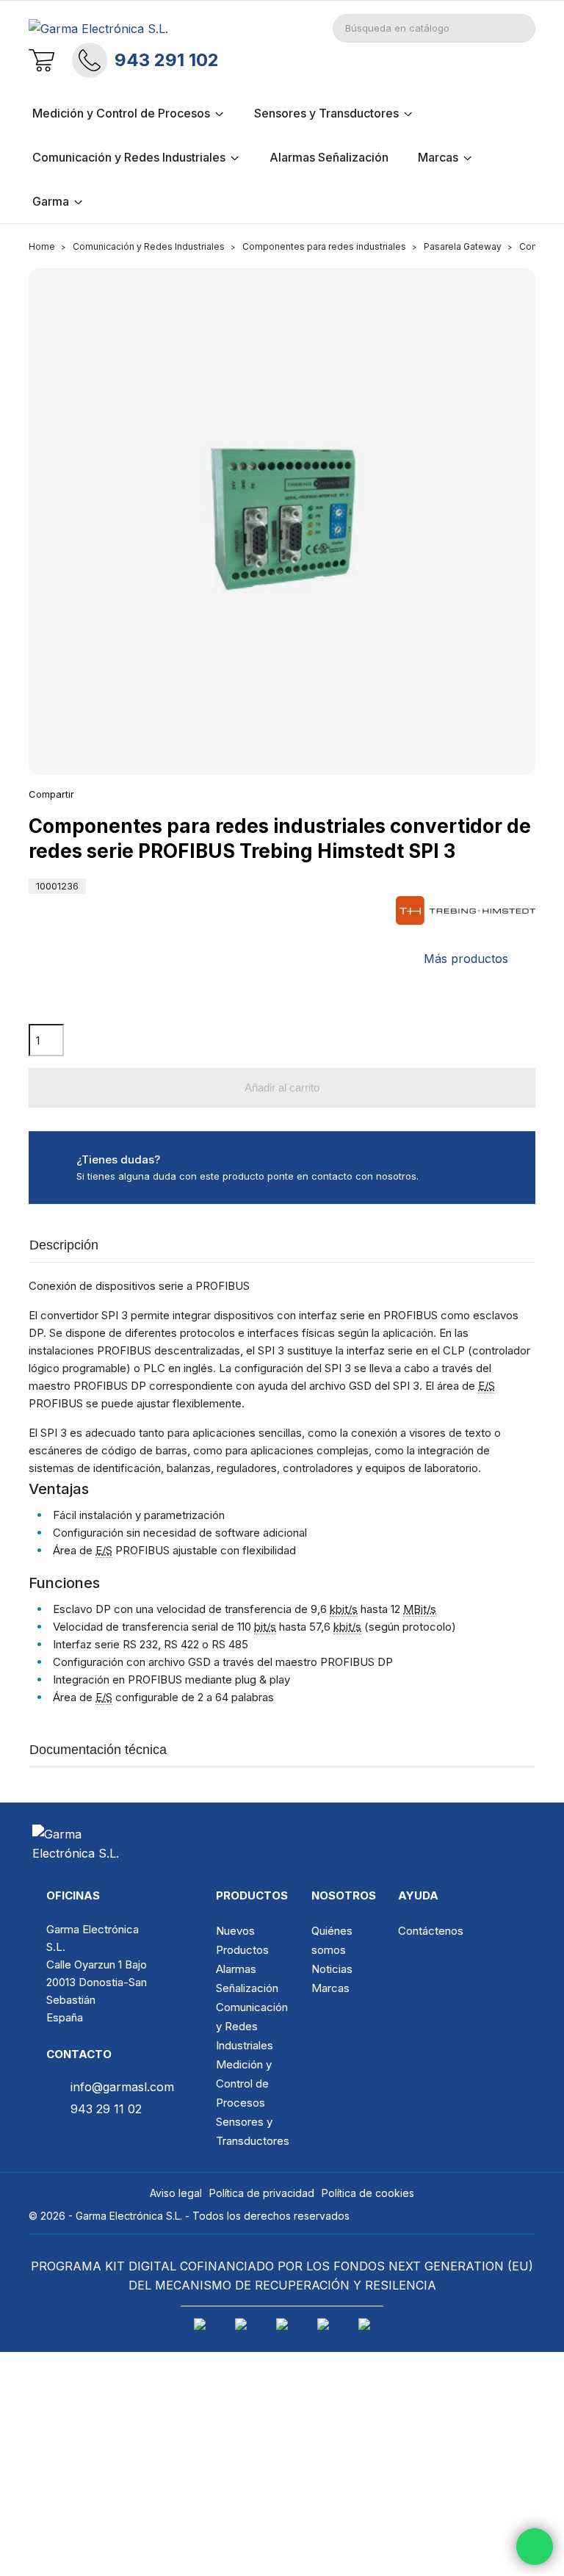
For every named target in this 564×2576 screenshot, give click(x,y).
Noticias (332, 1969)
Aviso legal (176, 2193)
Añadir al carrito (282, 1087)
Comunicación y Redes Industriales (252, 2026)
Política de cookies (368, 2193)
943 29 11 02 (106, 2109)
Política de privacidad (262, 2193)
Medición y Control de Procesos (244, 2083)
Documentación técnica (98, 1750)
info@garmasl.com (122, 2087)
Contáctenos (431, 1931)
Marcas (330, 1988)
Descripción (64, 1245)
